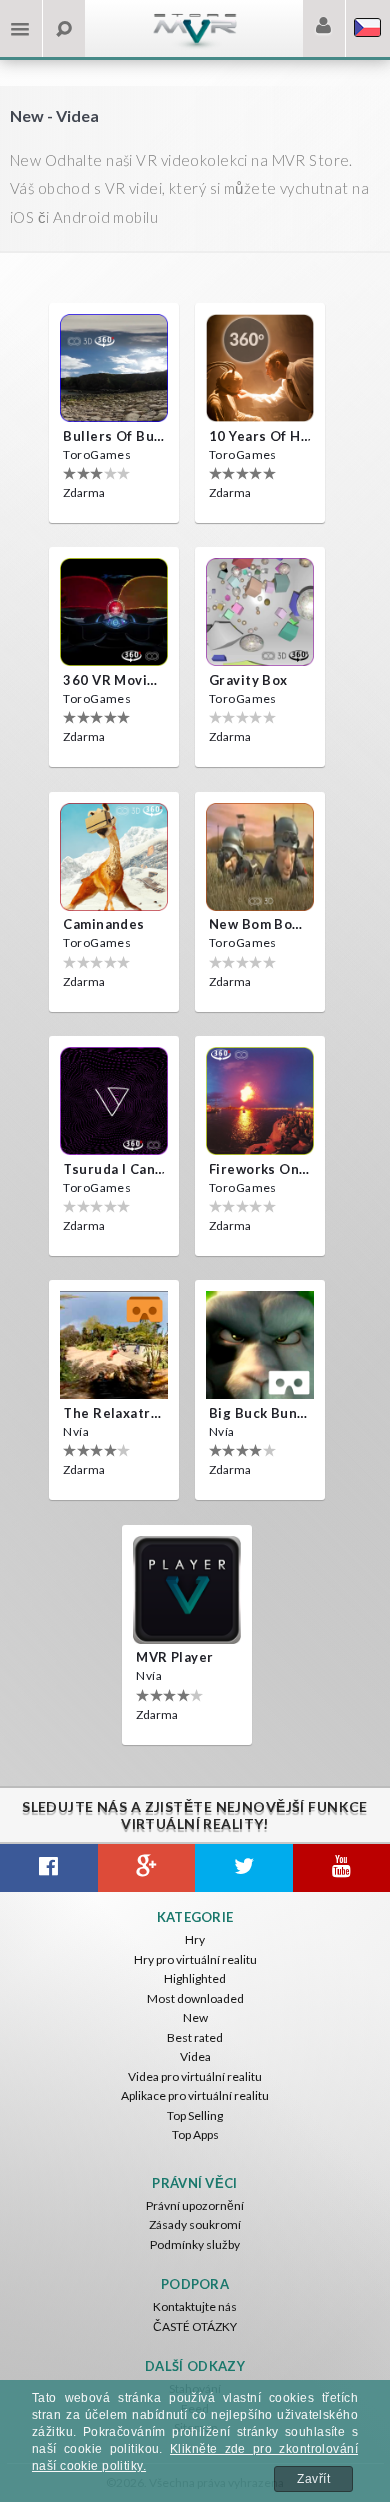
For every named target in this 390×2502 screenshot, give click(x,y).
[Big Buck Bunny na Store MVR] (260, 1345)
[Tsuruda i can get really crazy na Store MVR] (114, 1101)
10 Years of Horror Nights (260, 436)
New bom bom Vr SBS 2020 (260, 924)
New (195, 2017)
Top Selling (195, 2115)
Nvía (76, 1431)
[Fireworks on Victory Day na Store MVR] (260, 1101)
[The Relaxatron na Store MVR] (114, 1345)
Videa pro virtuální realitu (195, 2076)
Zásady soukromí (195, 2224)
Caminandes (103, 924)
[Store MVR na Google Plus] (147, 1868)
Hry (195, 1939)
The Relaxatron (114, 1413)
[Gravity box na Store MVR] (260, 612)
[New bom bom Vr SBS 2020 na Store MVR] (260, 857)
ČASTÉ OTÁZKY (195, 2326)
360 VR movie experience (114, 680)
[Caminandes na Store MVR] (114, 857)
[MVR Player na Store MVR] (187, 1590)
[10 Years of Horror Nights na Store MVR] (260, 368)
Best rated (195, 2037)
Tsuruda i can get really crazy (114, 1169)
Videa (195, 2056)
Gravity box (248, 680)
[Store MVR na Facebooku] (49, 1868)
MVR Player (174, 1657)
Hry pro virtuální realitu (195, 1959)
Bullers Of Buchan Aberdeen (114, 436)
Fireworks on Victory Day (260, 1169)
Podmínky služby (195, 2244)
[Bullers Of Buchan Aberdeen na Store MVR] (114, 368)
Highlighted (195, 1978)
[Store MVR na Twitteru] (244, 1868)
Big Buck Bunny (260, 1413)
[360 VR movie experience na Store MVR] (114, 612)
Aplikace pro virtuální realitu (195, 2095)
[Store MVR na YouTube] (342, 1868)
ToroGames (97, 454)
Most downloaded (195, 1998)
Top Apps (195, 2134)
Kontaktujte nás (195, 2306)
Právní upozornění (195, 2205)
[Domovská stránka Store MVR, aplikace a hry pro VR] (195, 45)
